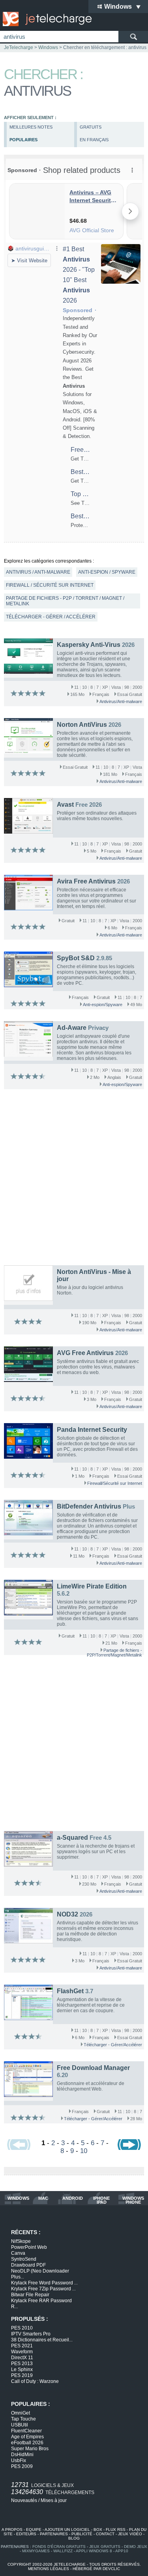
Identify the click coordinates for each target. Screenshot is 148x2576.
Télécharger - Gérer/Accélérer (113, 2045)
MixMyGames (36, 2551)
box (98, 2530)
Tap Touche (23, 2419)
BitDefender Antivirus (89, 1506)
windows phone (133, 2200)
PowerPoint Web (29, 2247)
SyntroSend (24, 2259)
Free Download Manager (93, 2068)
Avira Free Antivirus (86, 881)
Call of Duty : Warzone (35, 2381)
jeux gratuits (105, 2547)
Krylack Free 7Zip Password (43, 2289)
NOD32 (67, 1914)
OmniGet (21, 2413)
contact (105, 2534)
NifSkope (21, 2241)
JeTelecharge (19, 47)
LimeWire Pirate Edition (92, 1586)
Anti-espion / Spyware (107, 572)
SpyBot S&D (76, 958)
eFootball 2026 (27, 2443)
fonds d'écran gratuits (59, 2547)
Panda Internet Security (92, 1430)
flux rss (116, 2530)
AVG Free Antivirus (85, 1353)
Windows (48, 47)
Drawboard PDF (28, 2265)
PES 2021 (22, 2346)
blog (74, 2538)
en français (94, 140)
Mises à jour (54, 2500)
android (73, 2198)
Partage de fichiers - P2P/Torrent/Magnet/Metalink (114, 1653)
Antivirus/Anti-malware (121, 701)
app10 (122, 2551)
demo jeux (136, 2547)
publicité (82, 2534)
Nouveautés (24, 2500)
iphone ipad (101, 2200)
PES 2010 (22, 2328)
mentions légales (49, 2569)
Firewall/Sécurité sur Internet (115, 1483)
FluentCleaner (26, 2431)
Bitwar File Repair (30, 2295)
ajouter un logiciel (67, 2530)
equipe (34, 2530)
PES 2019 (22, 2375)
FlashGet (70, 1991)
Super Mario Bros (30, 2449)
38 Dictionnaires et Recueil (42, 2340)
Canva (18, 2253)
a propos (12, 2530)
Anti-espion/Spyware (103, 1005)
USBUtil (20, 2425)
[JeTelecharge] (45, 19)
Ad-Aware (72, 1028)
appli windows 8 (94, 2551)
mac (43, 2198)
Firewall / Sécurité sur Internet (50, 585)
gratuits (91, 127)
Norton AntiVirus (82, 725)
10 (84, 2151)
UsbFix (19, 2460)
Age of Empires (27, 2437)
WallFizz (63, 2551)
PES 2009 (22, 2466)
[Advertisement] (74, 1179)
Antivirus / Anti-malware (38, 572)
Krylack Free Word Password (44, 2283)
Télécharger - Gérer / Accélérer (51, 617)
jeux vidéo (130, 2534)
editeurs (26, 2534)
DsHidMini (22, 2455)
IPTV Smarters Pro (31, 2334)
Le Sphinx (22, 2369)
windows (18, 2198)
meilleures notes (31, 127)
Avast (65, 805)
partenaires (54, 2534)
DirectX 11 (22, 2358)
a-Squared (72, 1838)
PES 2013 (22, 2364)
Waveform (22, 2352)
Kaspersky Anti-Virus (89, 645)
